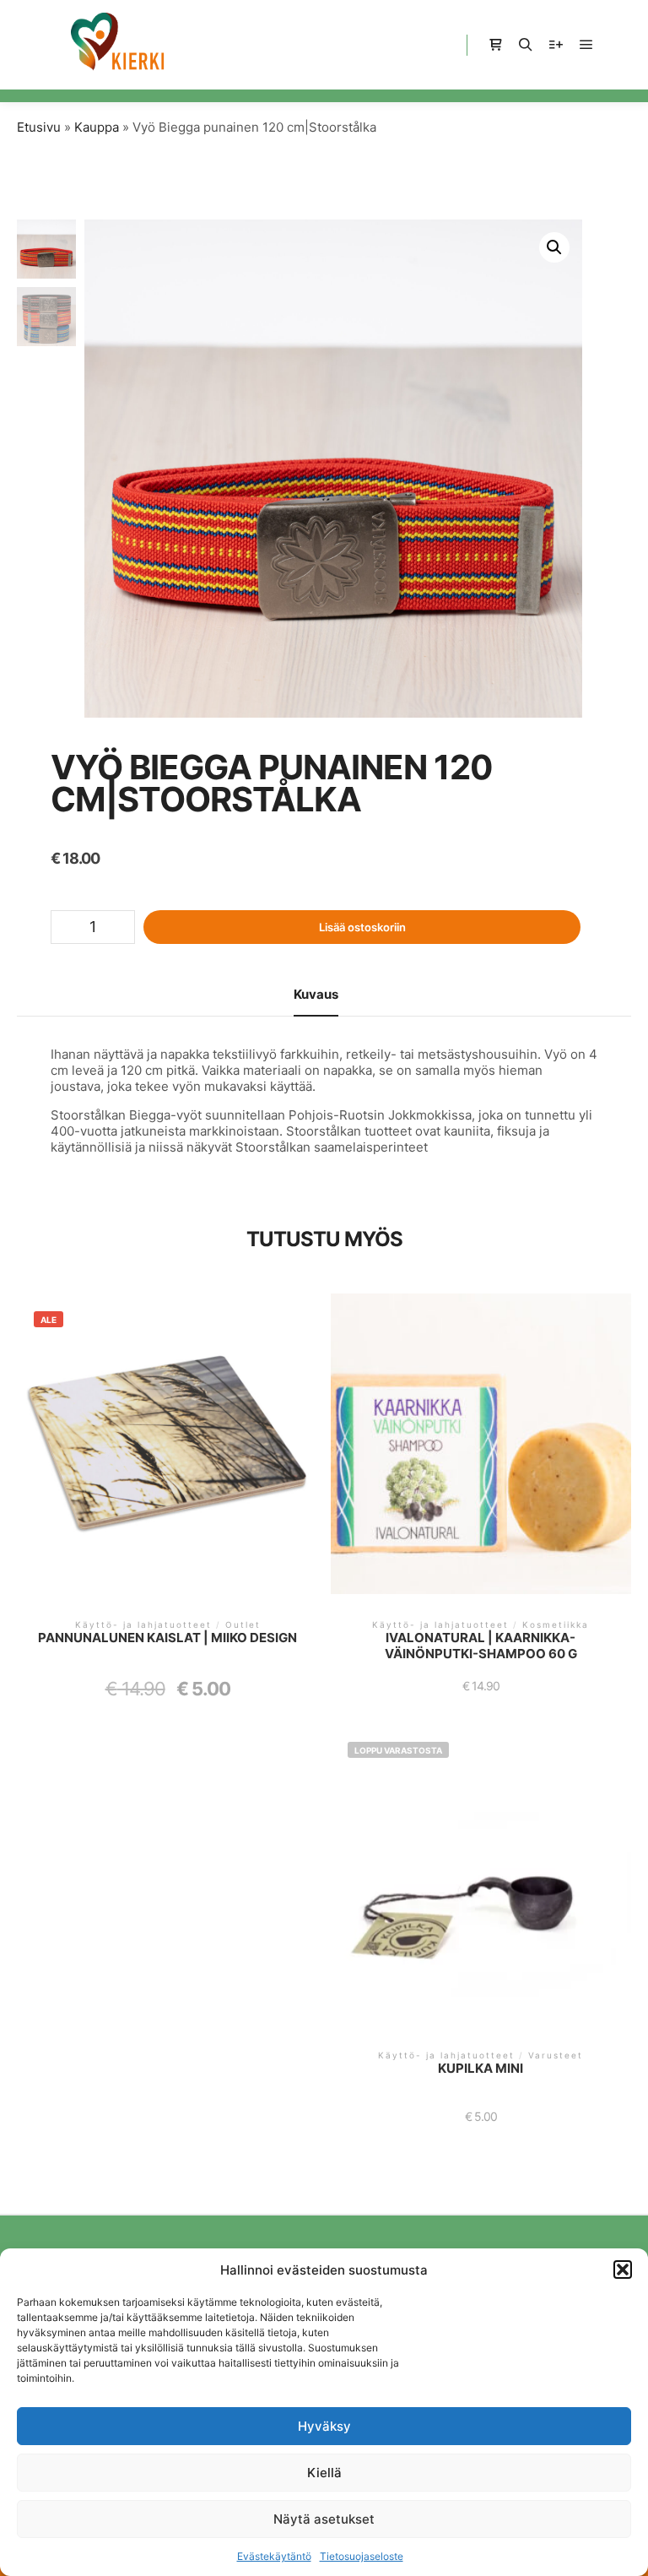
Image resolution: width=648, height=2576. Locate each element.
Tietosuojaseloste (362, 2556)
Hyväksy (324, 2426)
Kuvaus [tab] (316, 994)
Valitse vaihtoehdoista (481, 1883)
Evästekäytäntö (274, 2556)
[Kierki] (118, 45)
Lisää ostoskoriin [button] (167, 1455)
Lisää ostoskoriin (362, 927)
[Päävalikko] (586, 45)
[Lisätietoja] (556, 45)
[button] (623, 2270)
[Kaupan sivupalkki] (495, 45)
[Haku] (526, 45)
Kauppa (97, 127)
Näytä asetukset (324, 2519)
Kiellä (324, 2473)
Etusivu (39, 127)
